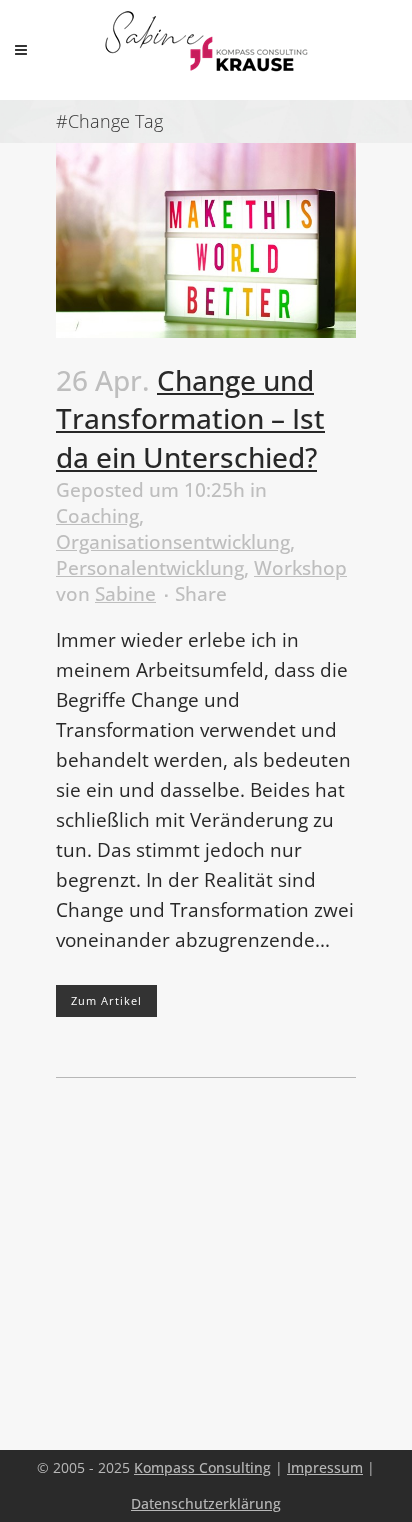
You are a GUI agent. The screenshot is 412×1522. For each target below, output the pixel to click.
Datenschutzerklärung (206, 1503)
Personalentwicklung (150, 568)
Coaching (97, 516)
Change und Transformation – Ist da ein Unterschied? (190, 419)
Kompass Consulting (202, 1467)
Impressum (325, 1467)
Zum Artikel (106, 1000)
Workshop (300, 568)
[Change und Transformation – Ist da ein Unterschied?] (206, 240)
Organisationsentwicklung (173, 542)
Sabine (125, 594)
